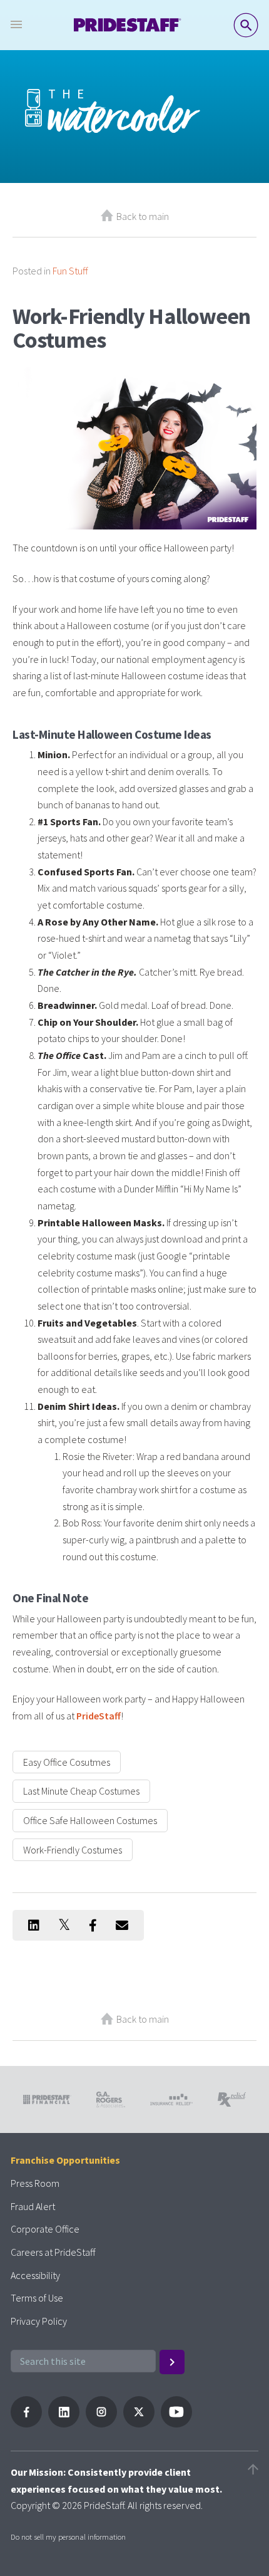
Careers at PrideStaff (53, 2252)
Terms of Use (37, 2298)
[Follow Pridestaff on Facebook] (26, 2424)
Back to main (143, 216)
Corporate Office (45, 2229)
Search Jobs (246, 25)
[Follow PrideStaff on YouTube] (176, 2424)
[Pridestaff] (128, 25)
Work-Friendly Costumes (73, 1850)
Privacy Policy (39, 2321)
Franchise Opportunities (65, 2160)
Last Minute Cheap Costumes (81, 1791)
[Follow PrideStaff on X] (139, 2424)
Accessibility (35, 2275)
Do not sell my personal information (68, 2537)
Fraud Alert (33, 2206)
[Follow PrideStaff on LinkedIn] (64, 2424)
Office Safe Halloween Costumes (90, 1820)
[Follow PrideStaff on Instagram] (101, 2424)
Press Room (35, 2183)
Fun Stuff (70, 271)
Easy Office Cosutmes (67, 1762)
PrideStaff (99, 1716)
